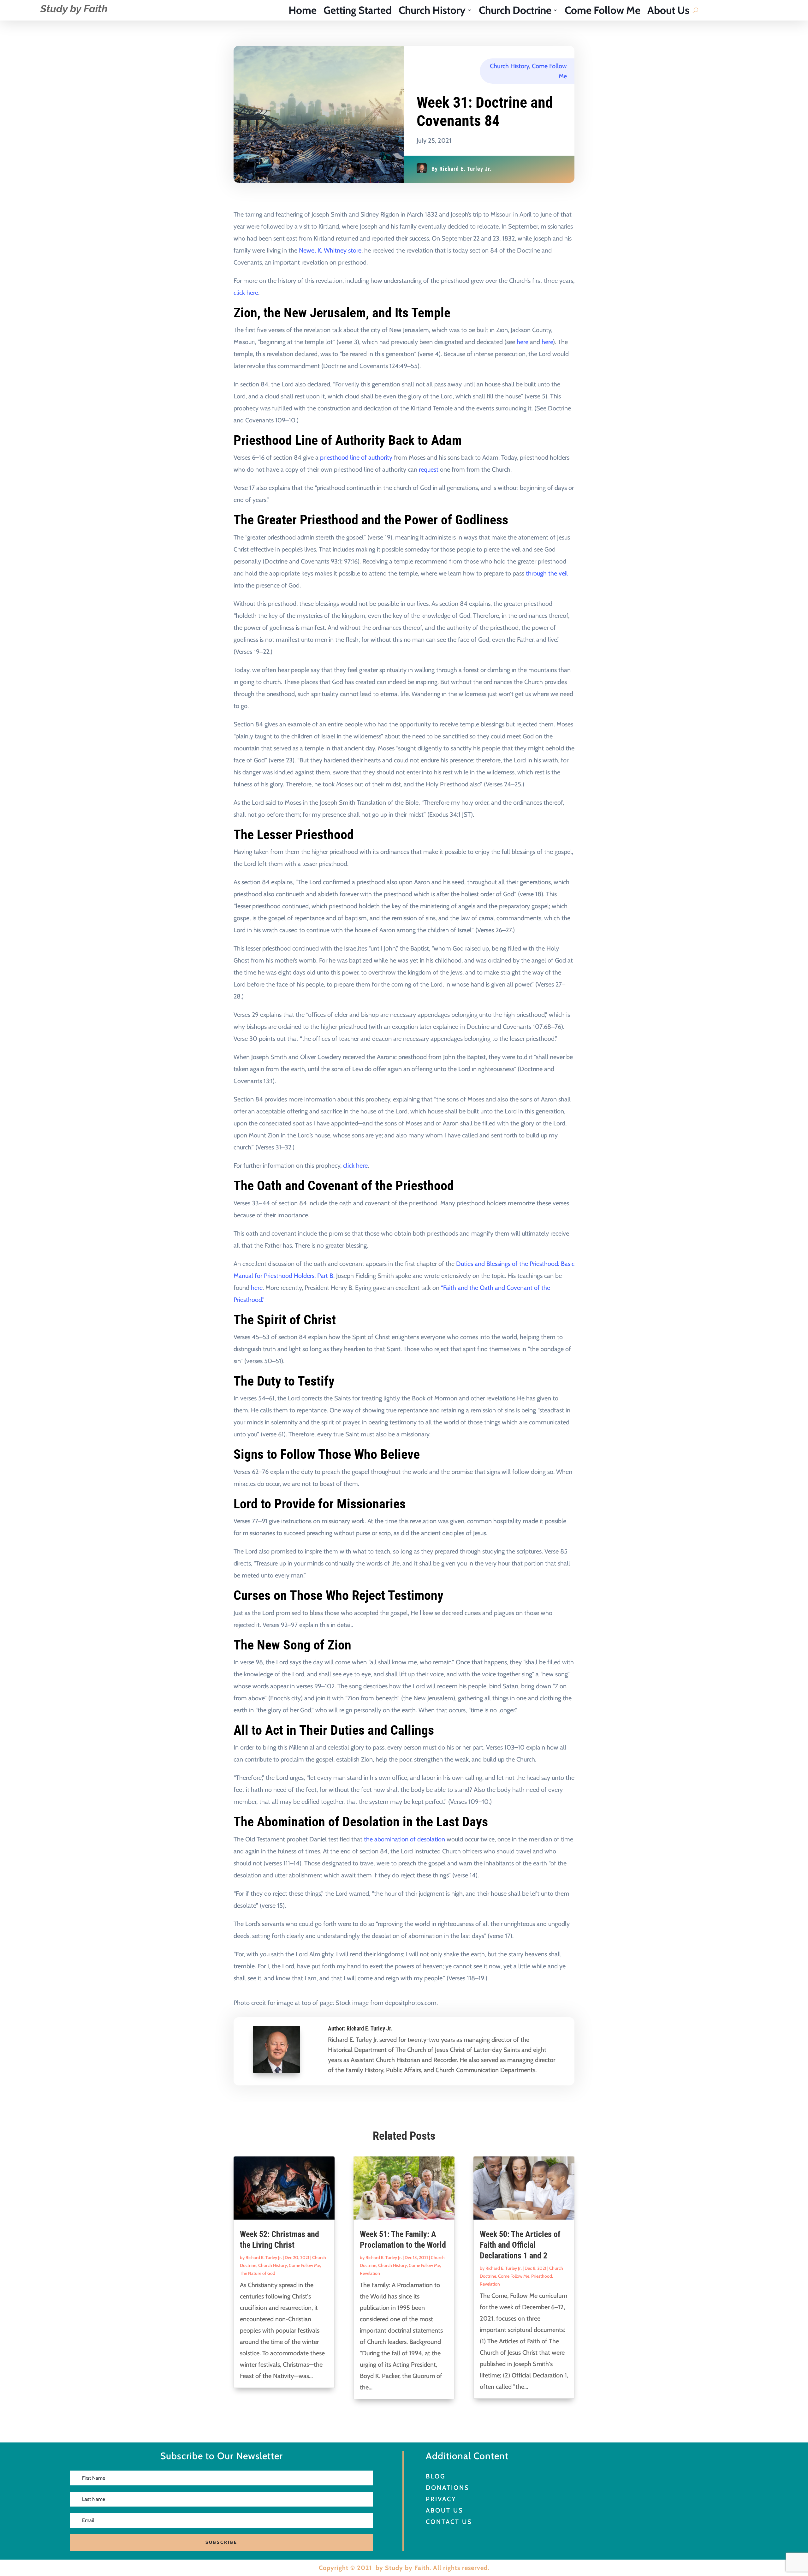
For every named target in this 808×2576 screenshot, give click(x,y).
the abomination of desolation (404, 1839)
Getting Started (358, 11)
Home (303, 11)
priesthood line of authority (356, 457)
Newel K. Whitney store (330, 250)
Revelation (370, 2273)
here (523, 342)
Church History (432, 11)
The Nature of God (258, 2273)
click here (246, 293)
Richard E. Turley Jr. (465, 169)
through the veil (547, 573)
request (429, 469)
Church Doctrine (515, 11)
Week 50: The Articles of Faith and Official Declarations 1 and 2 (520, 2245)
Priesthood (542, 2276)
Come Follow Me (603, 11)
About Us (668, 11)
